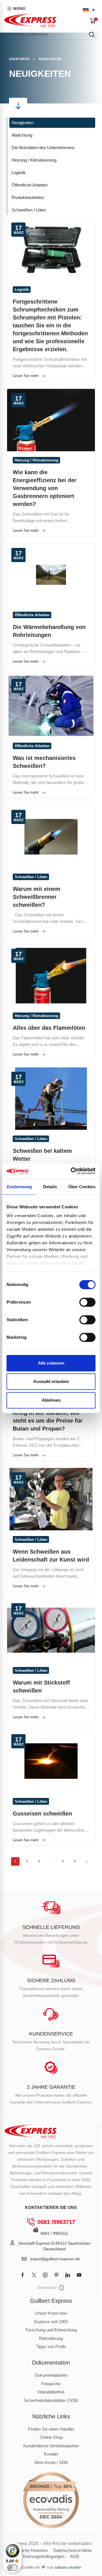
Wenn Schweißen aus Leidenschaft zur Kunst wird (51, 1556)
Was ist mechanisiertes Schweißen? (44, 762)
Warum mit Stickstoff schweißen (41, 1687)
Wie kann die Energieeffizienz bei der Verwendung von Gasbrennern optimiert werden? (45, 488)
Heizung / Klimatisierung (37, 460)
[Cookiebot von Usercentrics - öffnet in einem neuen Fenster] (72, 1171)
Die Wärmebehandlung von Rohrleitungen (49, 631)
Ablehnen (51, 1400)
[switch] (87, 1302)
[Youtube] (79, 2275)
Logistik (22, 290)
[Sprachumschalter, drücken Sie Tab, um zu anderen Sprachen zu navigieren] (89, 10)
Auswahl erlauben (51, 1381)
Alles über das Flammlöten (49, 1028)
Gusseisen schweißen (42, 1814)
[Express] (30, 20)
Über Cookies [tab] (82, 1187)
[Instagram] (45, 2275)
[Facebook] (23, 2275)
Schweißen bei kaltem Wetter (42, 1155)
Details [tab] (50, 1187)
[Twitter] (34, 2275)
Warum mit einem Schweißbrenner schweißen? (37, 897)
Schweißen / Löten (31, 877)
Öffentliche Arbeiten (32, 615)
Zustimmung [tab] (19, 1187)
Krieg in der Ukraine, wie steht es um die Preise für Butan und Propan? (48, 1421)
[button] (94, 21)
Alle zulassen (51, 1363)
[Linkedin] (68, 2275)
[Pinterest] (57, 2275)
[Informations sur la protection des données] (61, 2288)
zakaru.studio (68, 2567)
